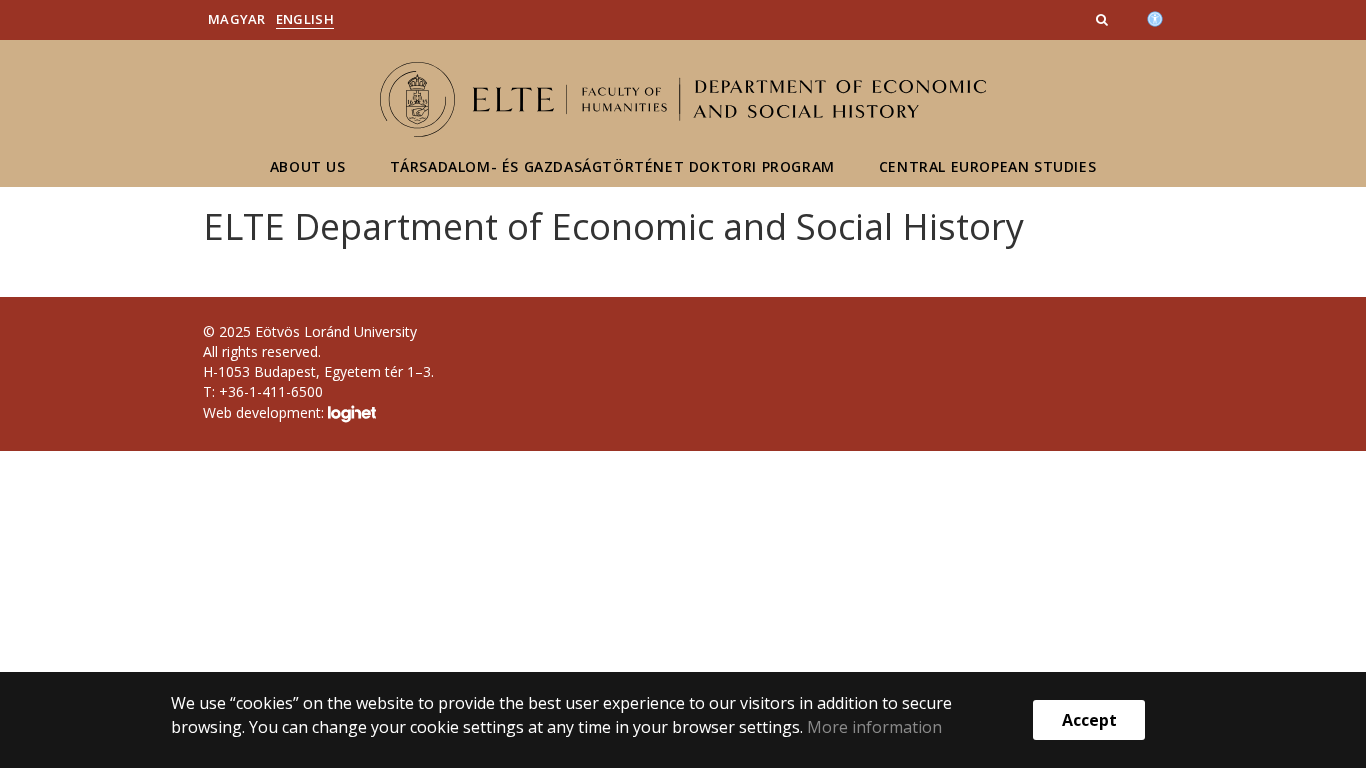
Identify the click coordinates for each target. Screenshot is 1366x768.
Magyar (237, 19)
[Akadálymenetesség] (1155, 17)
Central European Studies (987, 166)
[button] (1104, 19)
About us (308, 166)
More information (874, 727)
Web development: (265, 411)
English (305, 19)
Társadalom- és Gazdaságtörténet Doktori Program (612, 166)
